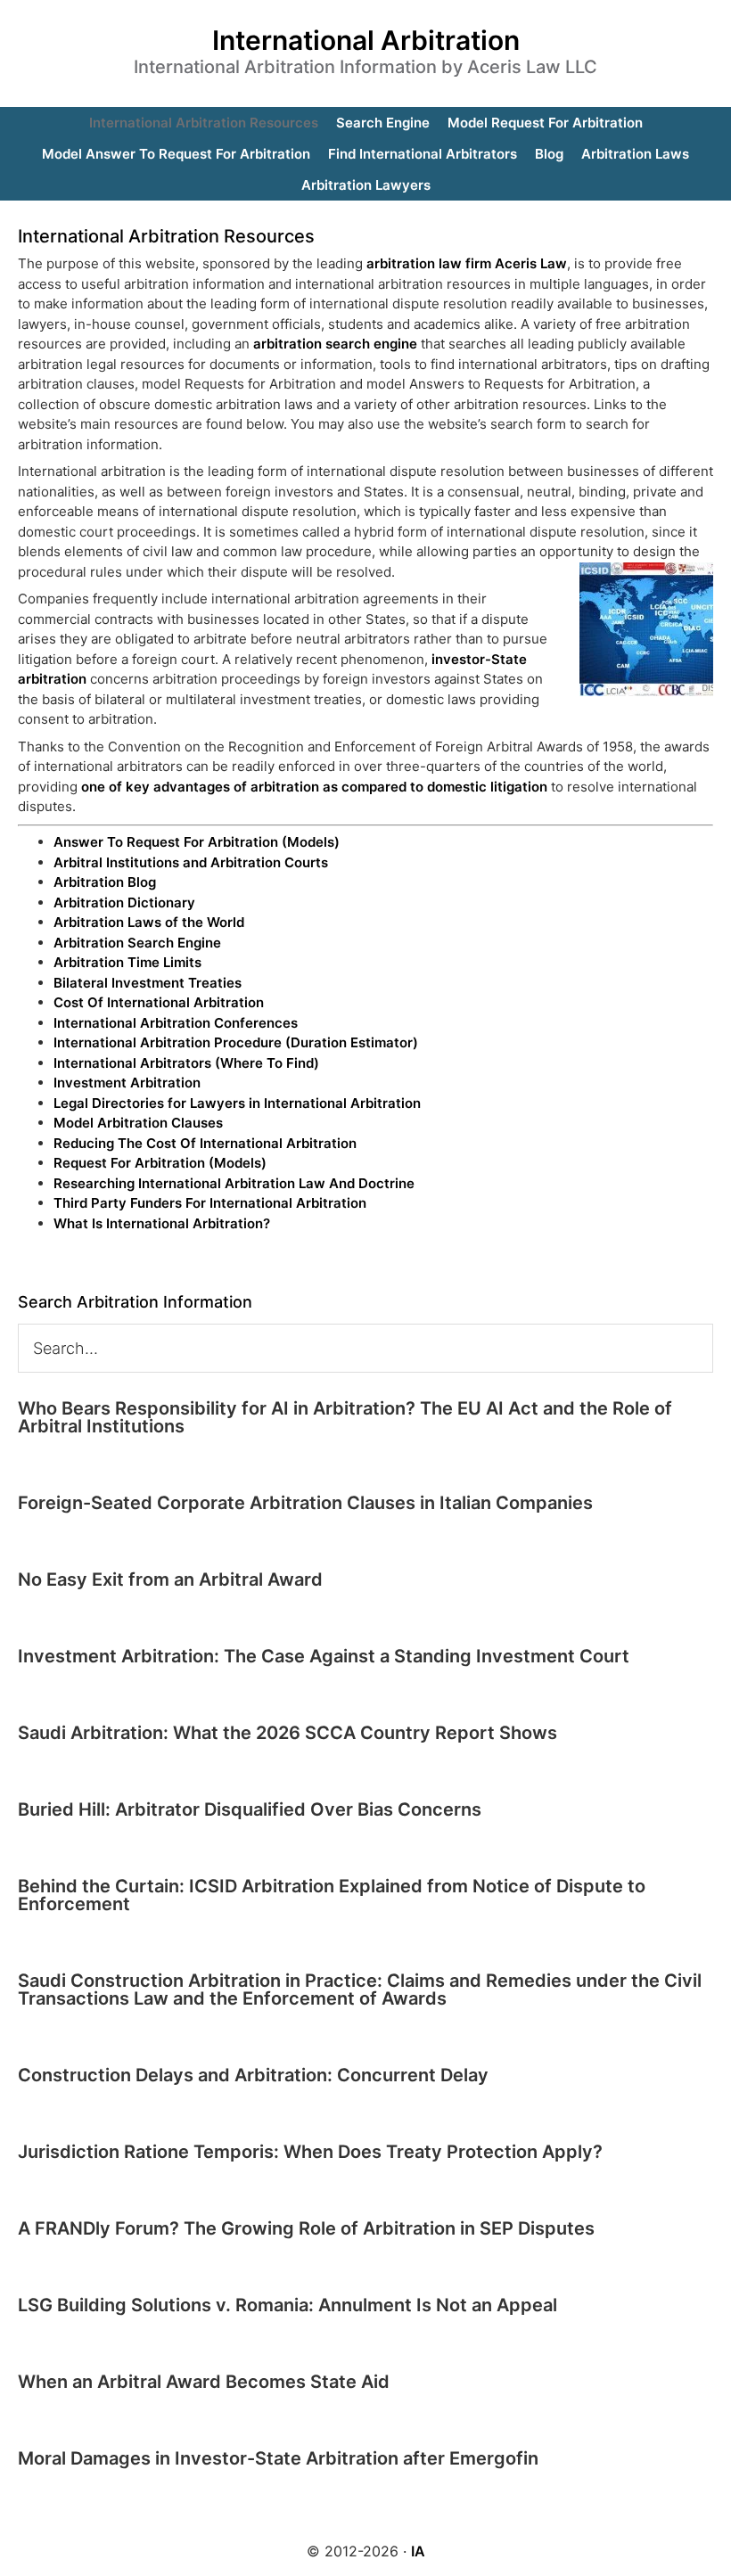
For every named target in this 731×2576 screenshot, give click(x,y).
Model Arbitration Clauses (138, 1123)
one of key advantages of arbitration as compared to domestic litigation (314, 787)
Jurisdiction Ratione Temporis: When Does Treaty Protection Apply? (310, 2152)
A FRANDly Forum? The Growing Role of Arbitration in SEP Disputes (306, 2228)
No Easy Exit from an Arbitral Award (170, 1579)
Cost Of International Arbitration (159, 1002)
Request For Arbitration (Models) (160, 1163)
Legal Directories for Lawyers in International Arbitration (237, 1103)
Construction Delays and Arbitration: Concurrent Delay (253, 2075)
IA (418, 2551)
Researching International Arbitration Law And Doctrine (234, 1183)
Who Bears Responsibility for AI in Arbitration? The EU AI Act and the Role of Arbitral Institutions (345, 1417)
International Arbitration (366, 40)
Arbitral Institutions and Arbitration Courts (191, 862)
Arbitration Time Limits (127, 962)
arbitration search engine (335, 344)
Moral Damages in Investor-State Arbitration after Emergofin (278, 2458)
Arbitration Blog (105, 882)
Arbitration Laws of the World (149, 922)
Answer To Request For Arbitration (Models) (197, 842)
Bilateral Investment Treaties (148, 983)
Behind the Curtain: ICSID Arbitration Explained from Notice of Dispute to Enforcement (332, 1895)
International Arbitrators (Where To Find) (186, 1063)
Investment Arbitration (127, 1083)
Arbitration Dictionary (124, 902)
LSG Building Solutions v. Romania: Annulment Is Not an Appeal (287, 2305)
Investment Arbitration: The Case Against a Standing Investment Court (324, 1656)
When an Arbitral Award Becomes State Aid (204, 2382)
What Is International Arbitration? (162, 1223)
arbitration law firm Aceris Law (467, 263)
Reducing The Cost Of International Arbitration (205, 1143)
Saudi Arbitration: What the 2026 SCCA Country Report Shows (287, 1733)
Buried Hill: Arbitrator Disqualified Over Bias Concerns (250, 1809)
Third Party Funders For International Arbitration (210, 1203)
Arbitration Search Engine (137, 943)
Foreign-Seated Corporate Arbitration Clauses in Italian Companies (305, 1503)
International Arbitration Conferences (176, 1023)
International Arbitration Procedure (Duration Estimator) (236, 1042)
